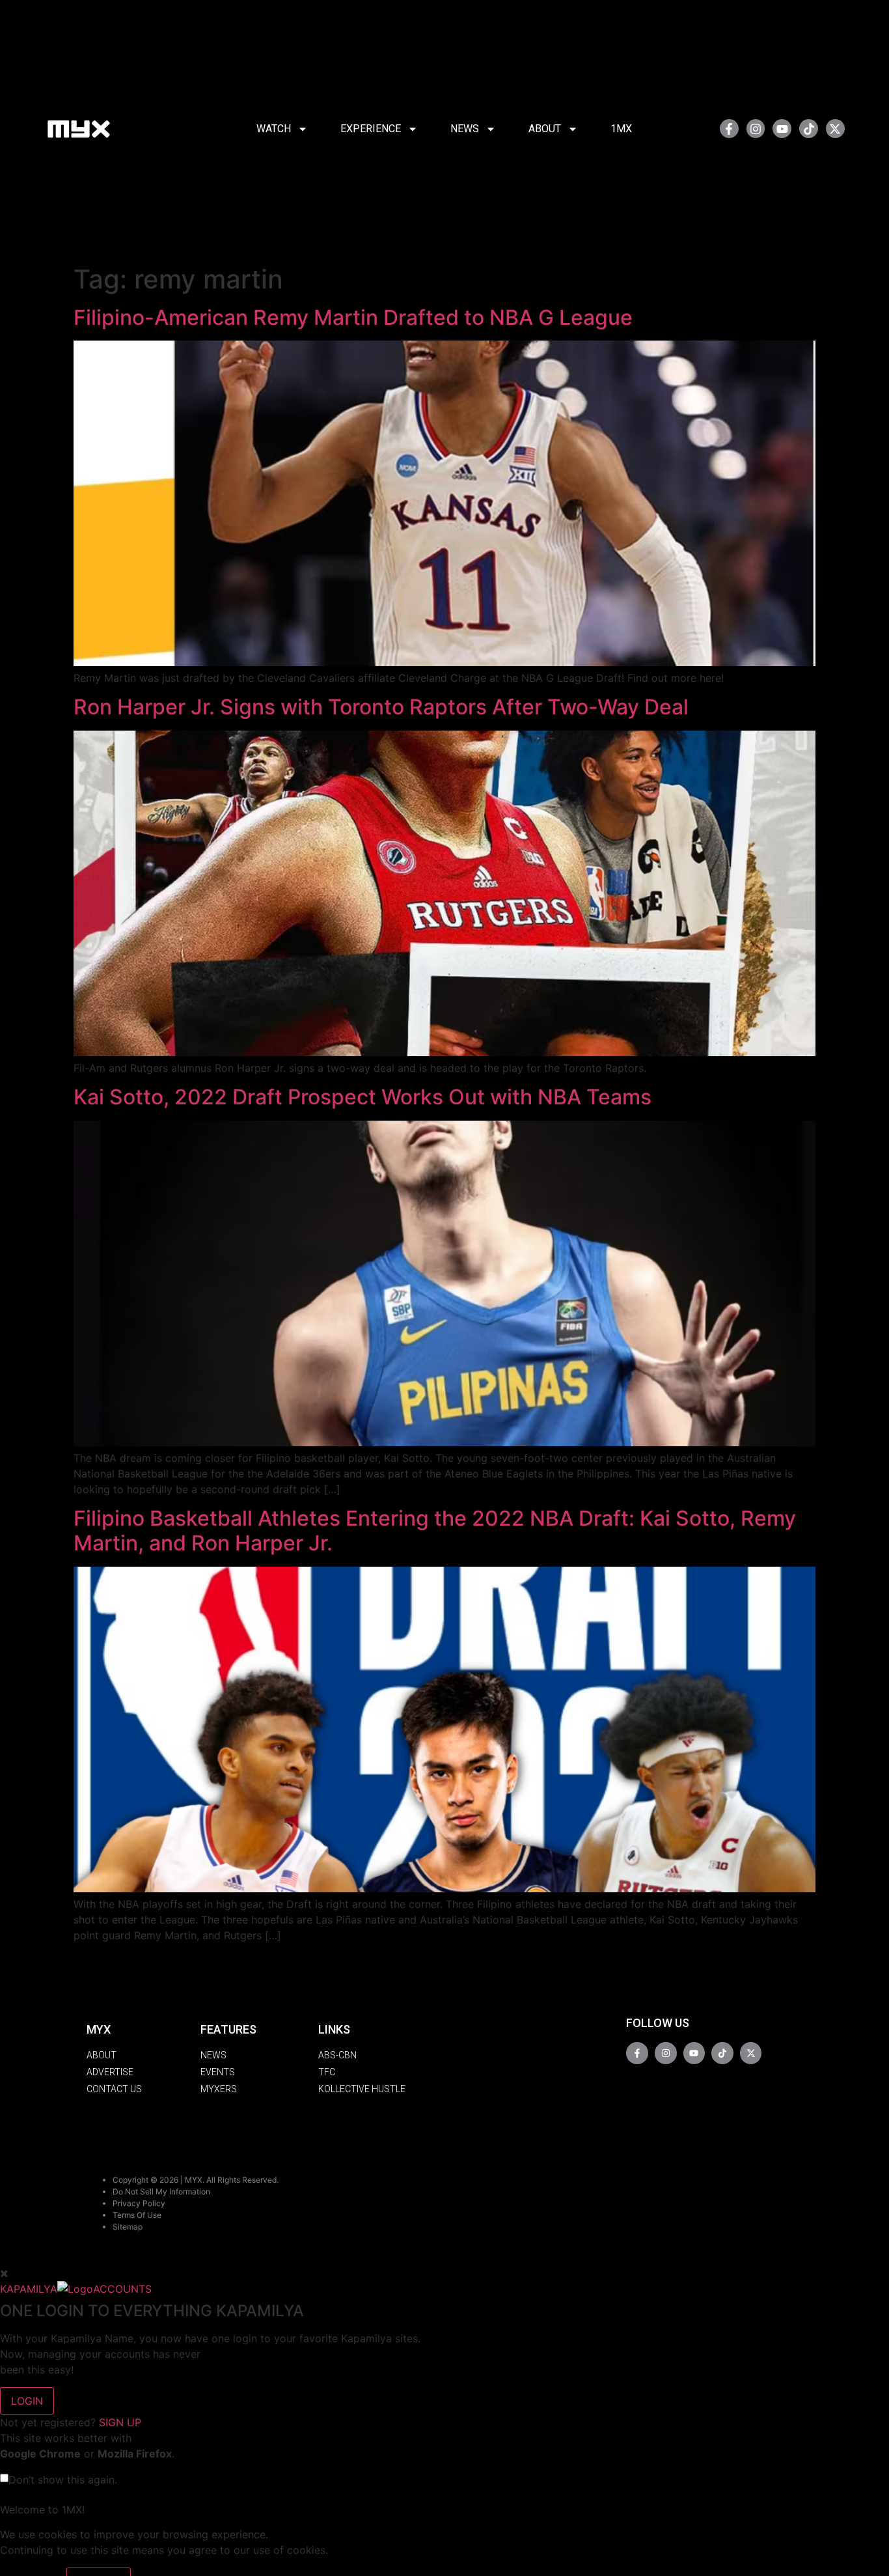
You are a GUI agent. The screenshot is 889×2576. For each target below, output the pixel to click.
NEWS (465, 129)
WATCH (274, 129)
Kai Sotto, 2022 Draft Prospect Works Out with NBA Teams (362, 1097)
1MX (621, 129)
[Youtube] (782, 129)
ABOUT (545, 129)
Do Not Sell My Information (161, 2191)
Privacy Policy (139, 2203)
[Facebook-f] (729, 129)
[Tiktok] (809, 129)
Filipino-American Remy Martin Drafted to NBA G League (353, 317)
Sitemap (128, 2227)
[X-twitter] (835, 129)
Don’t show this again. (63, 2480)
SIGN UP (120, 2422)
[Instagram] (756, 129)
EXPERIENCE (371, 129)
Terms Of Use (137, 2215)
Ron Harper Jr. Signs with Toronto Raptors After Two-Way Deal (381, 707)
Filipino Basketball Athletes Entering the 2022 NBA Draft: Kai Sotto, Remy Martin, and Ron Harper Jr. (435, 1531)
